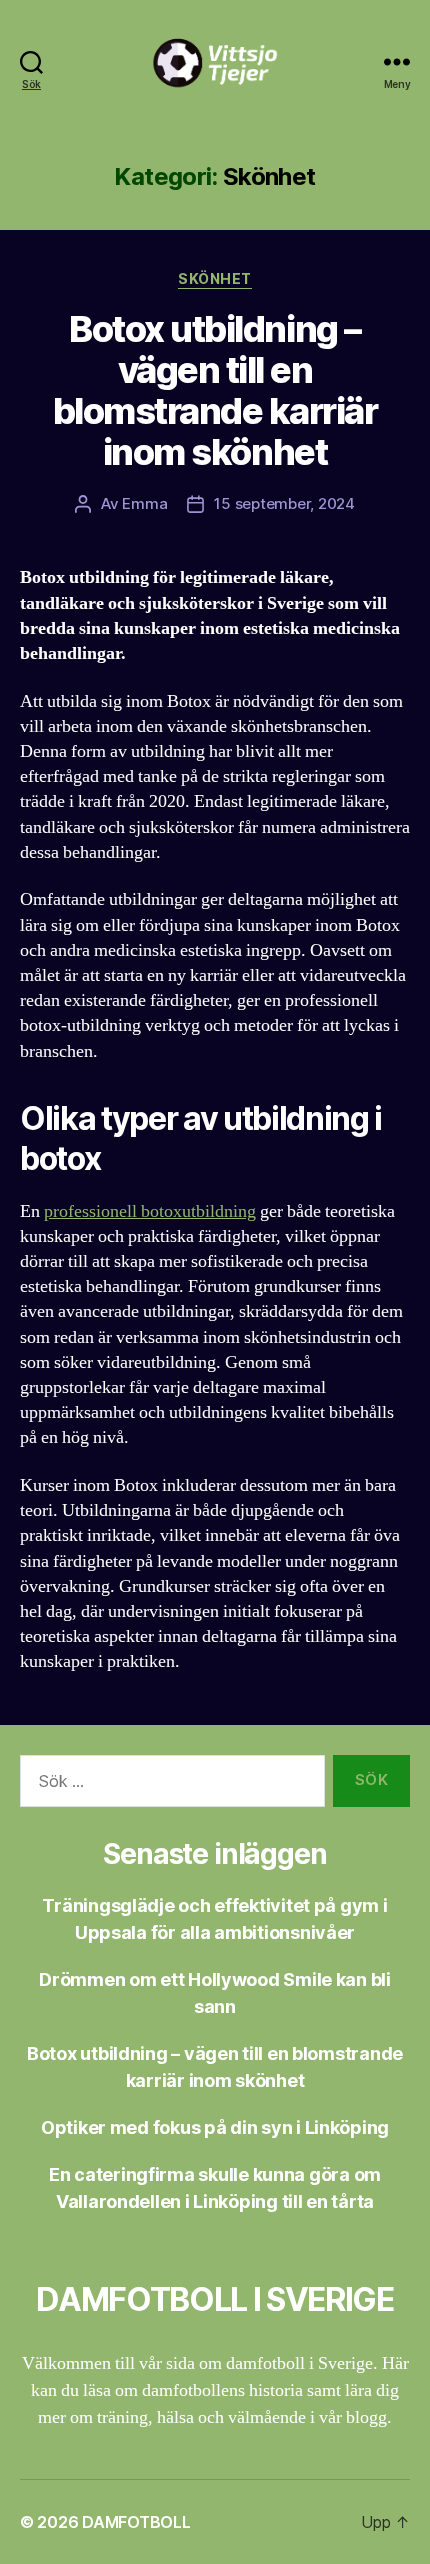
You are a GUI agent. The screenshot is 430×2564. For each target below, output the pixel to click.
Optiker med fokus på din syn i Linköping (215, 2127)
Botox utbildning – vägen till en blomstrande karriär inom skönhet (215, 390)
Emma (144, 503)
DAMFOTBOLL (136, 2522)
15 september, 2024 (284, 503)
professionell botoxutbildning (150, 1211)
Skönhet (215, 278)
